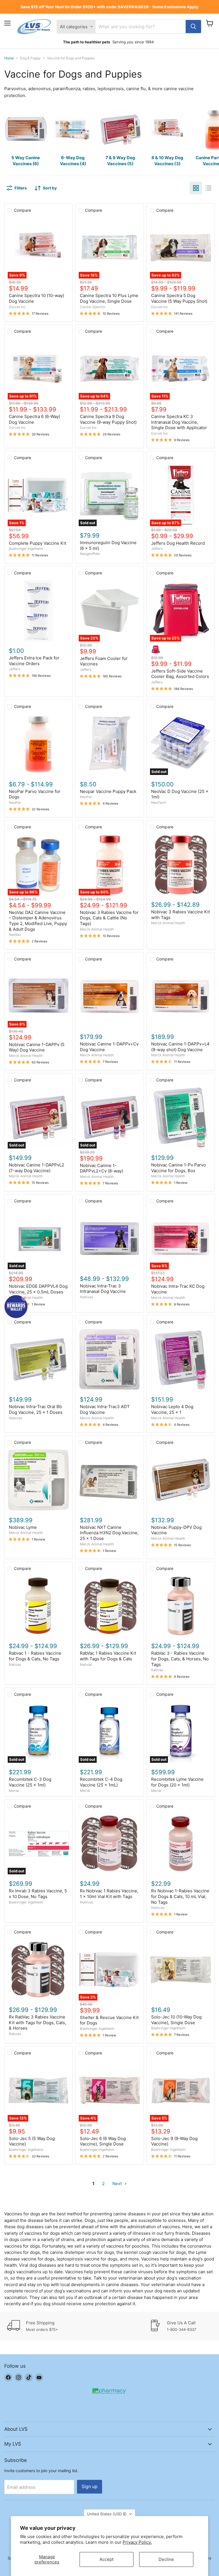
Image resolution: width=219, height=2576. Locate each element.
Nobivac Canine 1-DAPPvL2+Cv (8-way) (102, 1168)
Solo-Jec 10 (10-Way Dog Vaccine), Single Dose (176, 2020)
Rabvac (15, 1664)
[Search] (193, 27)
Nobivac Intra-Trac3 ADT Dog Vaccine (105, 1409)
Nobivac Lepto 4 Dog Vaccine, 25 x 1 (172, 1409)
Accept (107, 2559)
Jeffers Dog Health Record (178, 543)
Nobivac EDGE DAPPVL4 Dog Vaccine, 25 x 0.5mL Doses (38, 1289)
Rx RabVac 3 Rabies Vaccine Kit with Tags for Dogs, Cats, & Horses (37, 2022)
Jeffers (157, 549)
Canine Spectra (92, 307)
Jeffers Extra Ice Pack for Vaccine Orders (34, 661)
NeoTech (158, 803)
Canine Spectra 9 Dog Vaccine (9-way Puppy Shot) (108, 419)
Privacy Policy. (137, 2542)
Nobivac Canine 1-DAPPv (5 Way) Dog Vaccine (37, 1047)
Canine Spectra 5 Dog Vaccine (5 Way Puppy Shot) (179, 298)
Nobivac (87, 1297)
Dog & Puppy (30, 58)
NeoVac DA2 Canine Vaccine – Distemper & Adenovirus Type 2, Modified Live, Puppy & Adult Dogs (38, 921)
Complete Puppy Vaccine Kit (37, 543)
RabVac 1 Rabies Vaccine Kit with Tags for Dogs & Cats (108, 1656)
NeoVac (15, 935)
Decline (166, 2559)
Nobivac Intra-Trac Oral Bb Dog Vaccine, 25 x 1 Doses (36, 1409)
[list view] (208, 188)
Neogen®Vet (90, 554)
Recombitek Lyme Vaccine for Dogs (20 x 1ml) (177, 1782)
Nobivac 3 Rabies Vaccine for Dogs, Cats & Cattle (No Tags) (109, 918)
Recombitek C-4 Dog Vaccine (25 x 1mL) (101, 1782)
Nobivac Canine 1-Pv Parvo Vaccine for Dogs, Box (179, 1168)
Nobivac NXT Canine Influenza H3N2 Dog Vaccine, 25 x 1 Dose (109, 1533)
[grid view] (196, 188)
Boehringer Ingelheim (26, 549)
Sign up (90, 2487)
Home (9, 58)
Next (118, 2184)
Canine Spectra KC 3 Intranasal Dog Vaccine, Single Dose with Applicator (179, 422)
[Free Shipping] (78, 2326)
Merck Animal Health (97, 929)
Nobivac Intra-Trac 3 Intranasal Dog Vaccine (103, 1289)
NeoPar (15, 803)
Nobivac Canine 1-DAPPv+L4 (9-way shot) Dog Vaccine (180, 1047)
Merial (14, 1791)
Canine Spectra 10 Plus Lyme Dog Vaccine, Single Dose (109, 298)
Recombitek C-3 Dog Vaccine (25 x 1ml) (30, 1782)
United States (107, 2514)
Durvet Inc (17, 307)
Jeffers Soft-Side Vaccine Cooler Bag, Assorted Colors (180, 674)
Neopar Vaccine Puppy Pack (108, 791)
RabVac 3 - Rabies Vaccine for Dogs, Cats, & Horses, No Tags (180, 1659)
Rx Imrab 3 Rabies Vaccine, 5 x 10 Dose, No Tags (38, 1894)
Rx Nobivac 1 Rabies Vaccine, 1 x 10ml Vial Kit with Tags (109, 1894)
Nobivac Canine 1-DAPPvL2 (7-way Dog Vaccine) (36, 1168)
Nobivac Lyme (23, 1527)
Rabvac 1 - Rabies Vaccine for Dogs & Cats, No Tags (35, 1656)
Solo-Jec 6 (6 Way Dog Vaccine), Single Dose (103, 2141)
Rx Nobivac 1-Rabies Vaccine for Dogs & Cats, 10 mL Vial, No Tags (180, 1896)
